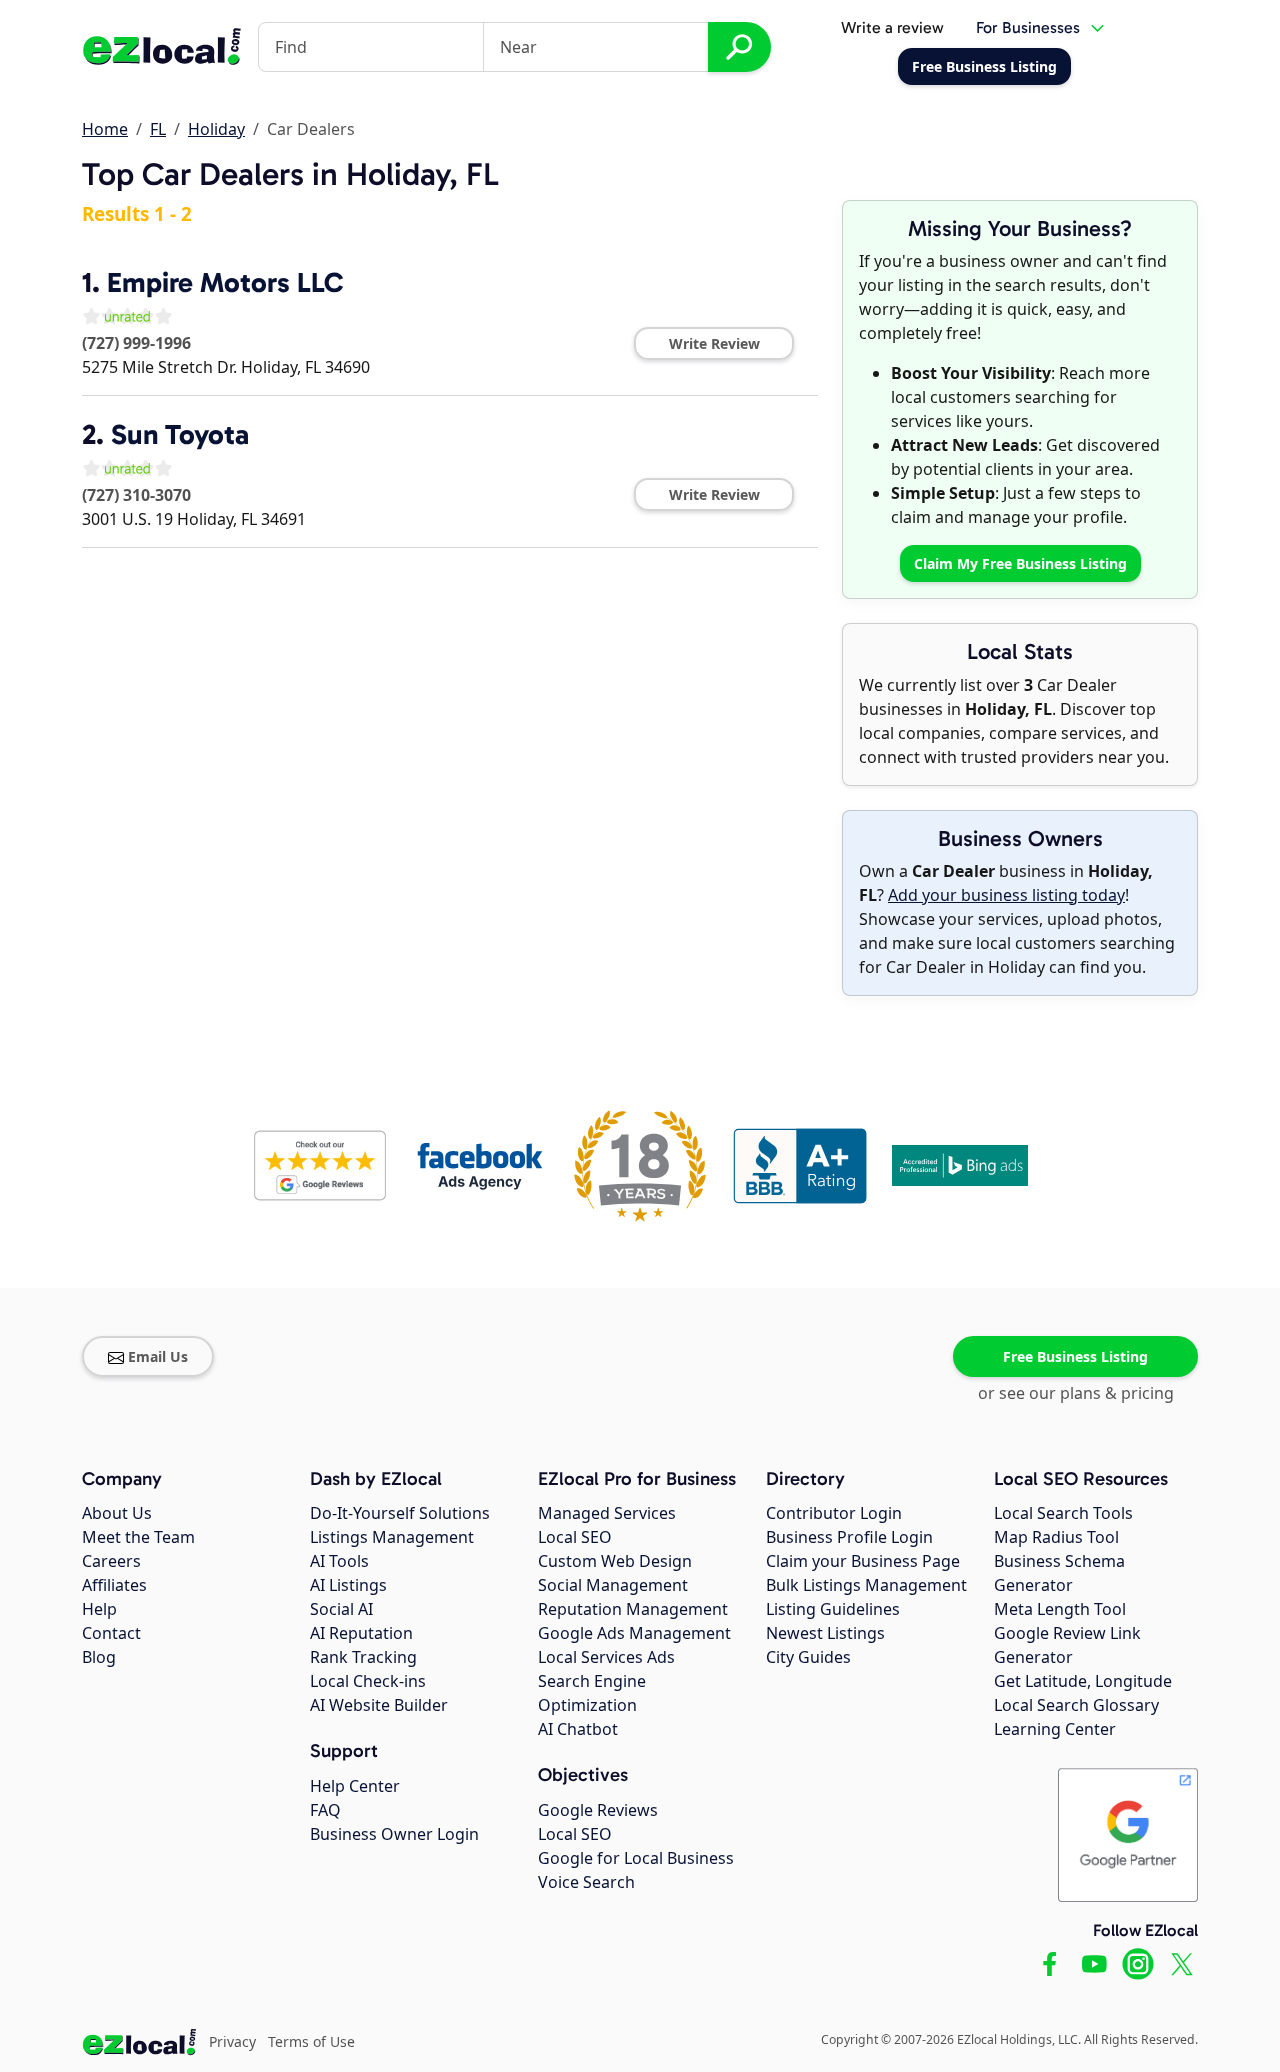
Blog (99, 1657)
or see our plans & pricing (1076, 1393)
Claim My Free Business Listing (1020, 563)
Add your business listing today (1006, 895)
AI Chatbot (578, 1729)
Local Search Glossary (1076, 1705)
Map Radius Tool (1056, 1537)
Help (99, 1609)
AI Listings (348, 1585)
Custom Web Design (615, 1561)
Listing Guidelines (833, 1609)
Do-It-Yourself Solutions (400, 1513)
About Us (117, 1513)
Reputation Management (633, 1609)
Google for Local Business (636, 1858)
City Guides (808, 1657)
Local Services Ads (606, 1657)
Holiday (216, 129)
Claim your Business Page (863, 1561)
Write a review (892, 27)
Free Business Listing (1075, 1356)
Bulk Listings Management (866, 1585)
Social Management (613, 1585)
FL (158, 129)
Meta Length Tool (1060, 1609)
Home (105, 129)
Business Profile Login (849, 1537)
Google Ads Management (634, 1633)
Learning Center (1055, 1729)
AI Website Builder (379, 1705)
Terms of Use (311, 2041)
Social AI (341, 1609)
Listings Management (392, 1537)
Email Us (158, 1356)
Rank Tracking (363, 1657)
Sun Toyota (180, 434)
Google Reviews (598, 1810)
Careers (111, 1561)
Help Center (355, 1786)
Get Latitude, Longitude (1083, 1681)
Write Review (714, 343)
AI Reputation (361, 1633)
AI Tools (339, 1561)
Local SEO (575, 1537)
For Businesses (1028, 27)
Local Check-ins (368, 1681)
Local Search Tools (1063, 1513)
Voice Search (586, 1882)
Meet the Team (138, 1537)
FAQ (325, 1810)
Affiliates (114, 1585)
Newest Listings (825, 1633)
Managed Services (607, 1513)
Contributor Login (834, 1513)
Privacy (232, 2041)
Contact (111, 1633)
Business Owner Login (394, 1834)
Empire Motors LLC (225, 282)
